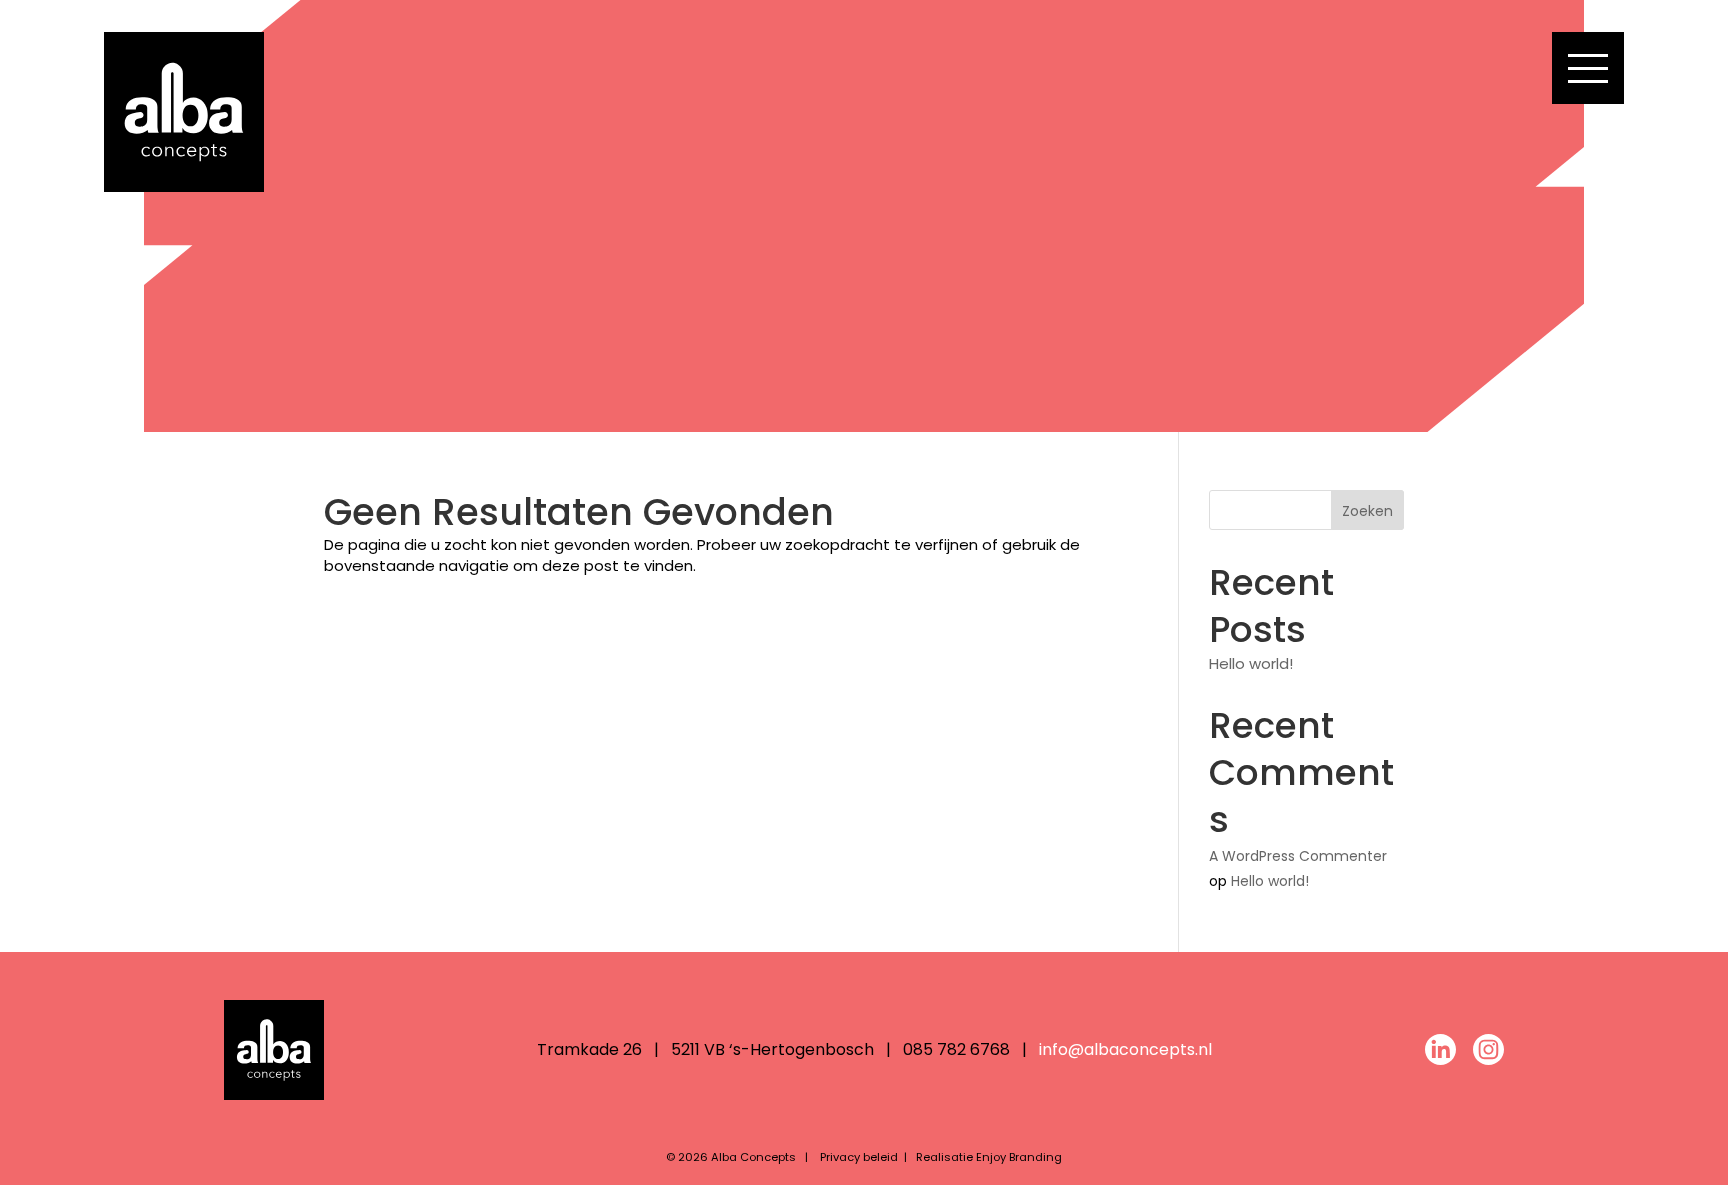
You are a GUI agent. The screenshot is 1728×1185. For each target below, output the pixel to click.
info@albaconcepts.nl (1125, 1049)
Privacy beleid (859, 1157)
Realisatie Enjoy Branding (989, 1157)
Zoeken (1367, 511)
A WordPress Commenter (1298, 856)
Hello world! (1251, 663)
